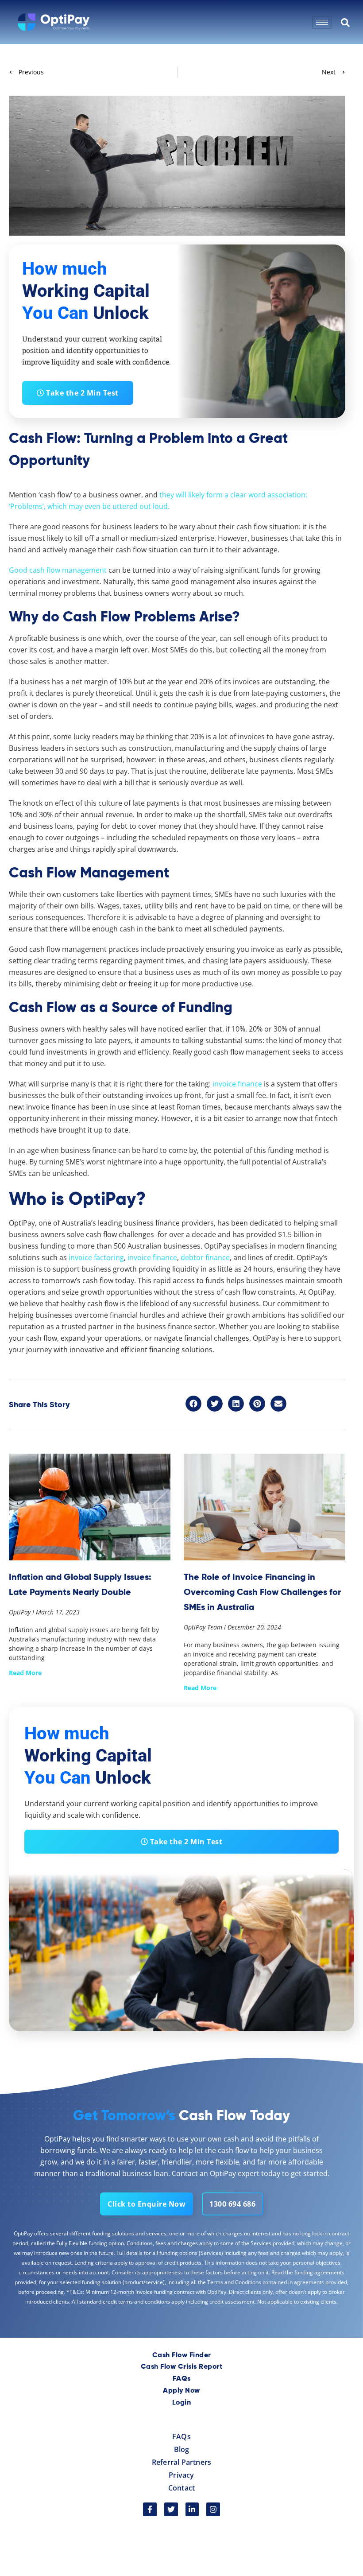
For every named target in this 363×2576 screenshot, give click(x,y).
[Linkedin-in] (192, 2509)
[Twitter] (171, 2509)
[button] (193, 1404)
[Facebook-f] (150, 2509)
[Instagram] (213, 2509)
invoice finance (152, 1257)
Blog (182, 2449)
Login (182, 2403)
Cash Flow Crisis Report (182, 2367)
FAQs (182, 2379)
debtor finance (205, 1257)
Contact (181, 2488)
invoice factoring (96, 1257)
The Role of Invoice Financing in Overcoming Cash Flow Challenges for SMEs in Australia (262, 1592)
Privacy (181, 2475)
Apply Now (181, 2391)
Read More (25, 1673)
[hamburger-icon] (322, 22)
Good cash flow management (58, 570)
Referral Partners (181, 2462)
